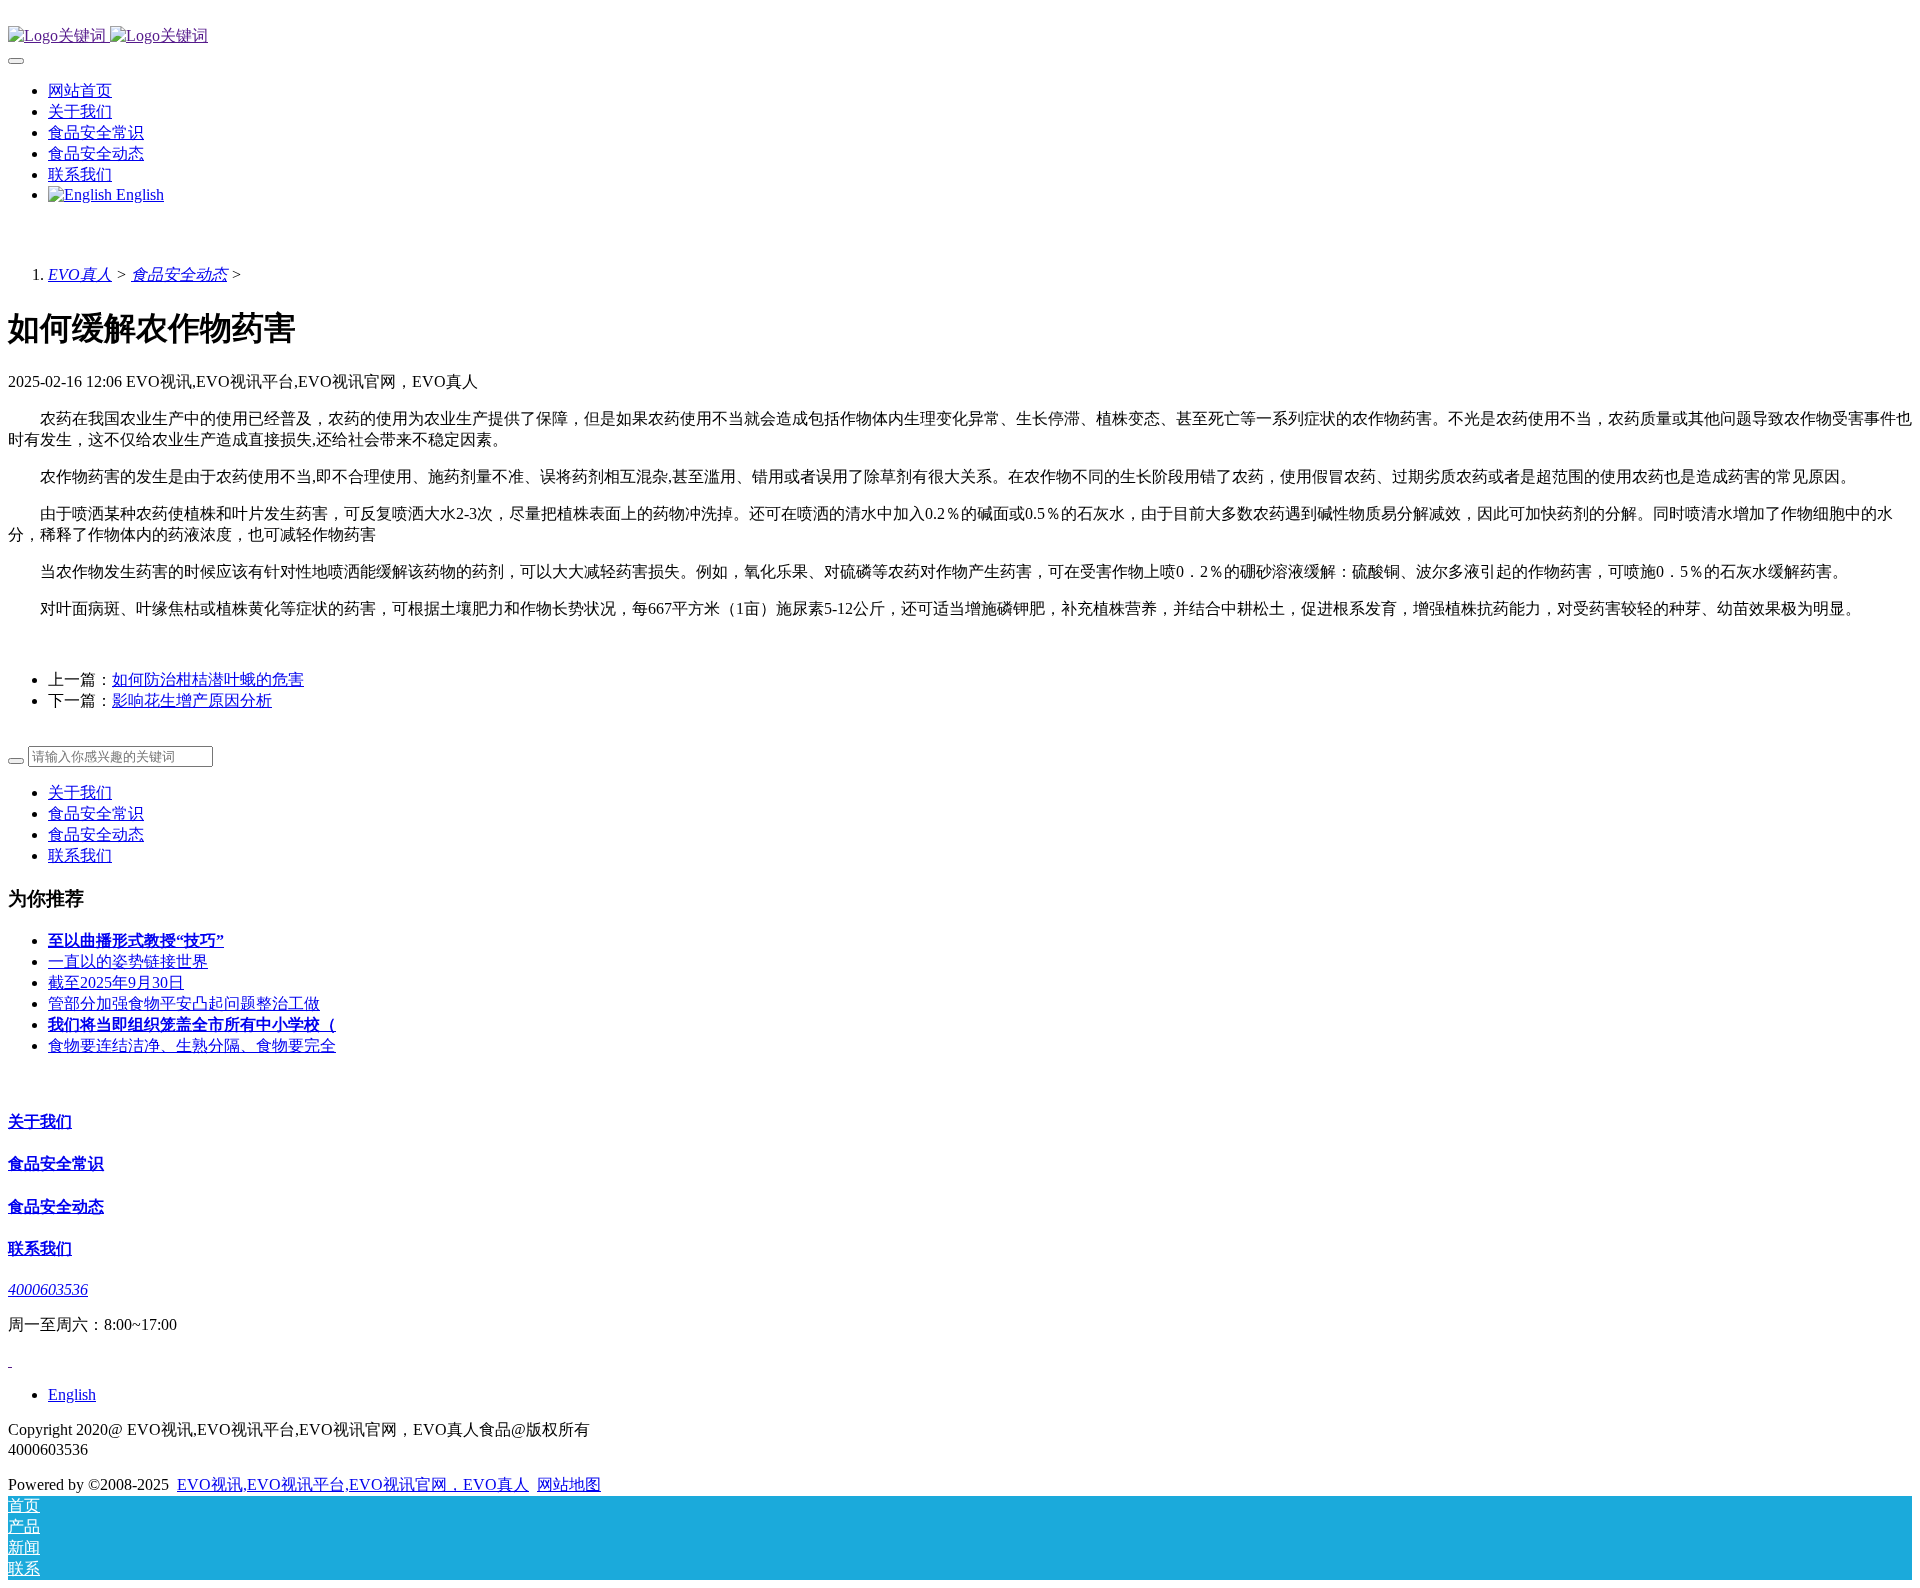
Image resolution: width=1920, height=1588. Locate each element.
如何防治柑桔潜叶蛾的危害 (208, 679)
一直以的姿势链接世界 (128, 961)
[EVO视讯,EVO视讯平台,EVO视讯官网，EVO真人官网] (960, 36)
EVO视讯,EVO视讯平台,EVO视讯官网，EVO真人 (353, 1484)
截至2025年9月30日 (116, 982)
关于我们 (80, 792)
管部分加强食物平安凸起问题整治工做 (184, 1003)
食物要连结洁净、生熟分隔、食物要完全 (192, 1045)
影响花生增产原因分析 (192, 700)
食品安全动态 (179, 274)
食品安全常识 (96, 813)
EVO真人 (80, 274)
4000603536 (48, 1289)
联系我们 (80, 855)
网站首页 (80, 90)
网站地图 (569, 1484)
